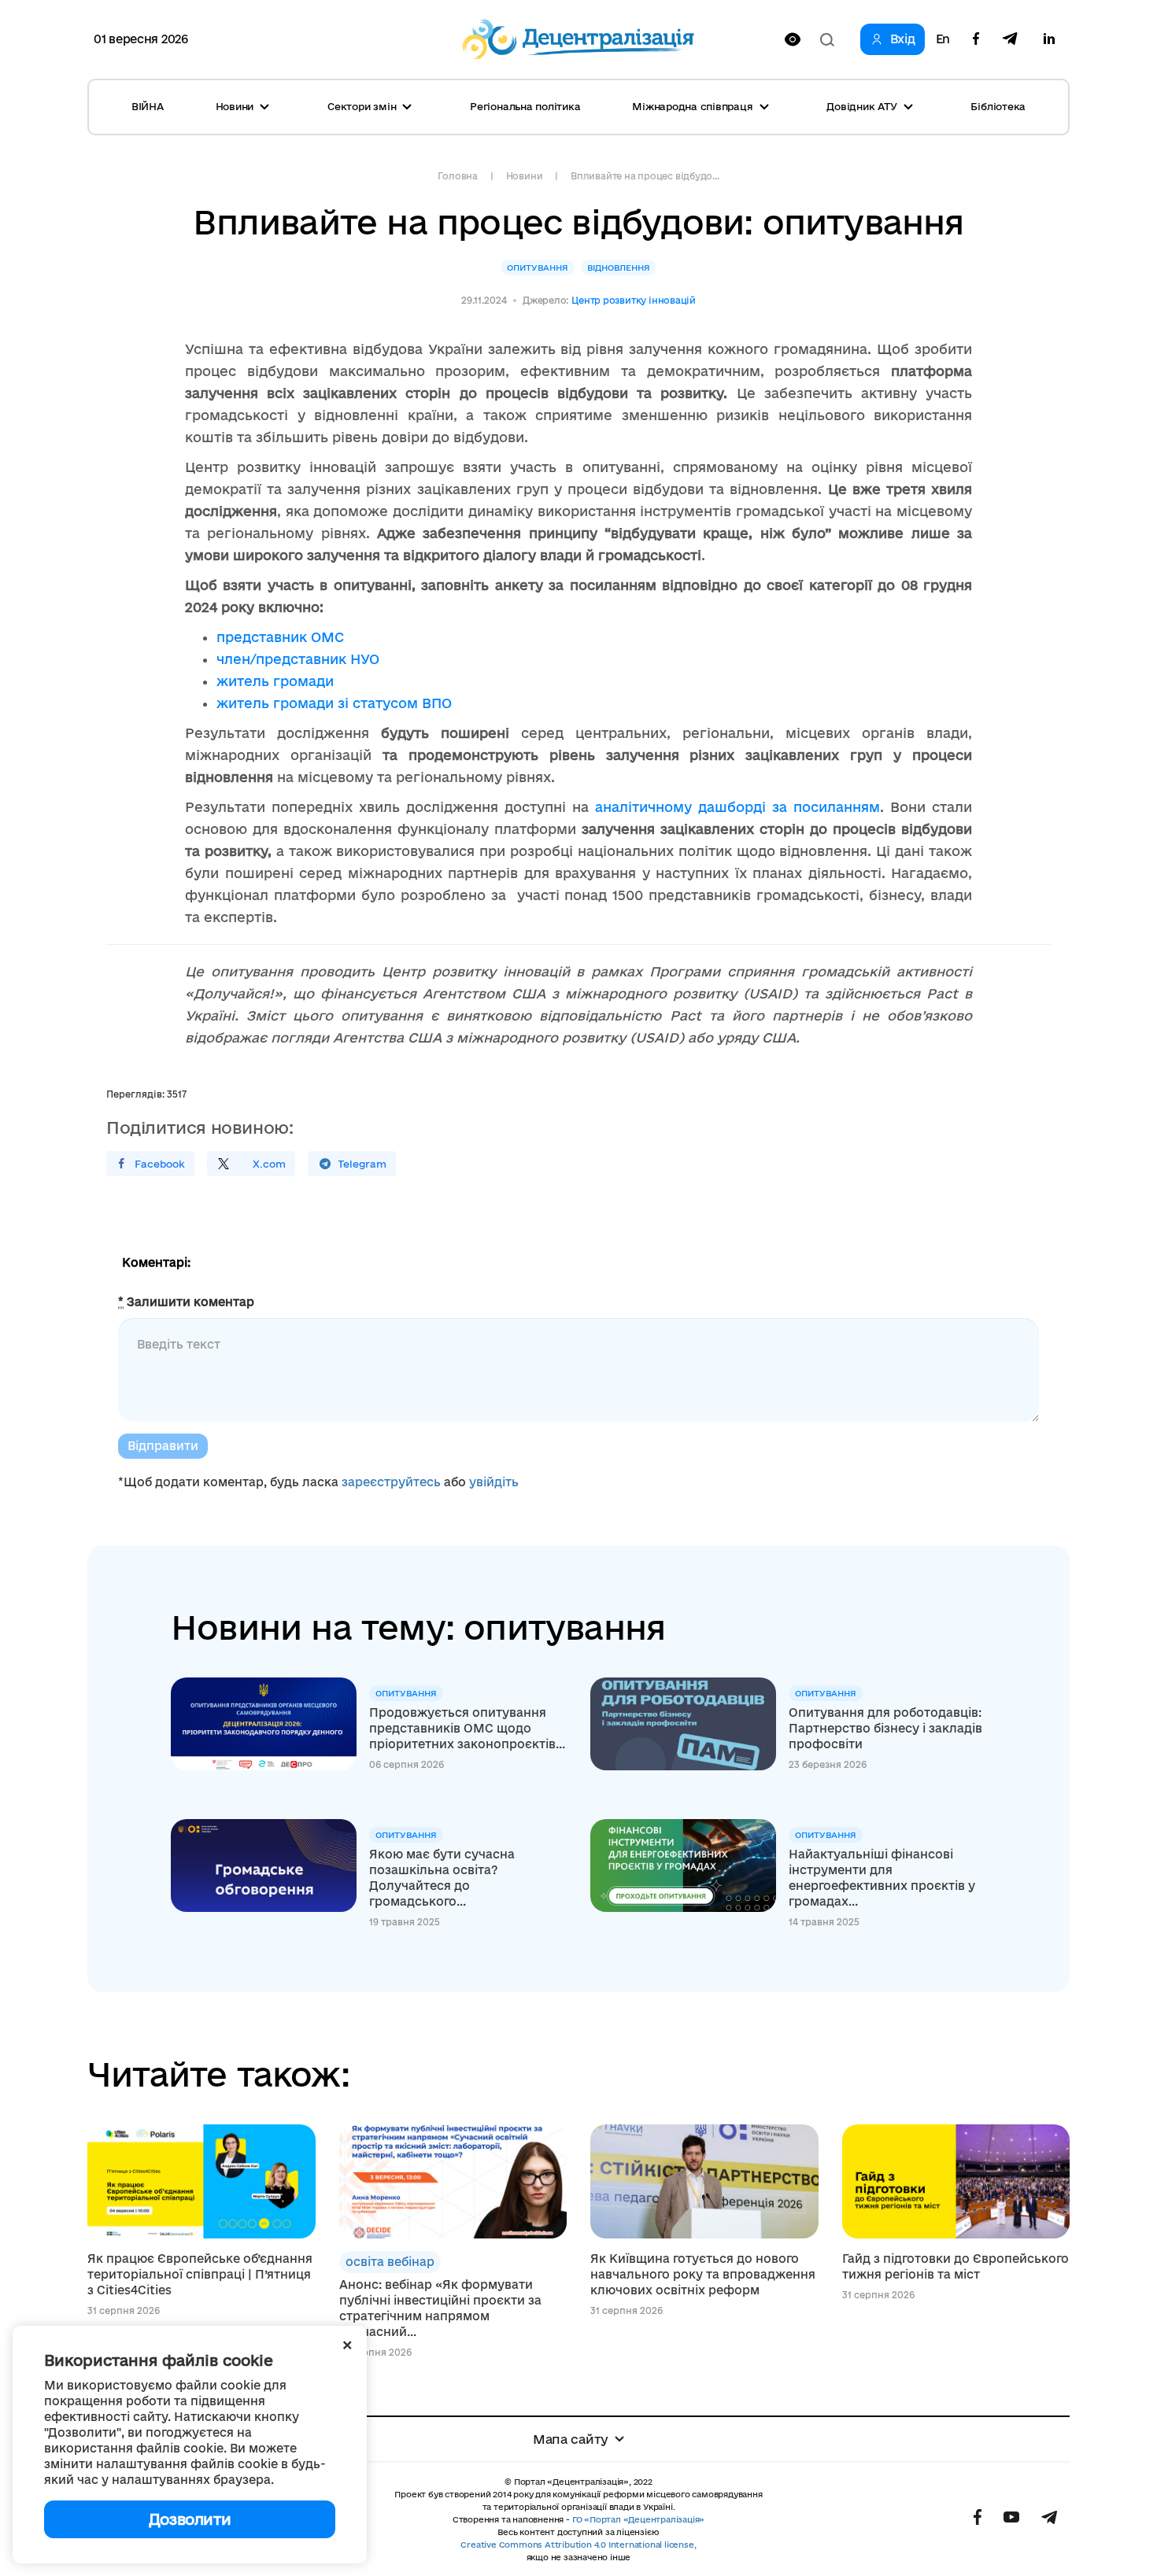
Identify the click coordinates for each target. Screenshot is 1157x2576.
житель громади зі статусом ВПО (334, 703)
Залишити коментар (186, 1302)
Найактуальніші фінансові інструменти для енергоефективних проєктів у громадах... (882, 1878)
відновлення (619, 268)
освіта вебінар (390, 2262)
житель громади (275, 681)
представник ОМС (280, 637)
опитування (538, 268)
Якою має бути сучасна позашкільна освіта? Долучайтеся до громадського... (442, 1878)
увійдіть (494, 1482)
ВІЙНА (148, 106)
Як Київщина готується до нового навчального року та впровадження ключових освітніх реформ (703, 2274)
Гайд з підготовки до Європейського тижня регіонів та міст (956, 2266)
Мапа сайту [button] (571, 2439)
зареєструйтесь (391, 1482)
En (943, 39)
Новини (525, 176)
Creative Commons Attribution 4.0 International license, (578, 2545)
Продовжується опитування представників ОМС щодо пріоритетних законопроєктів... (467, 1728)
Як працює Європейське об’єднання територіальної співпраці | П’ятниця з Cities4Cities (200, 2274)
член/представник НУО (298, 659)
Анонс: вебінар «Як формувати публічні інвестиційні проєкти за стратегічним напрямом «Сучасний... (440, 2308)
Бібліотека (998, 106)
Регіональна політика (525, 106)
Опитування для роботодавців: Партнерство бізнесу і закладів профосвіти (885, 1728)
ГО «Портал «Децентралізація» (638, 2519)
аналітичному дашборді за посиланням (737, 807)
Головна (457, 176)
